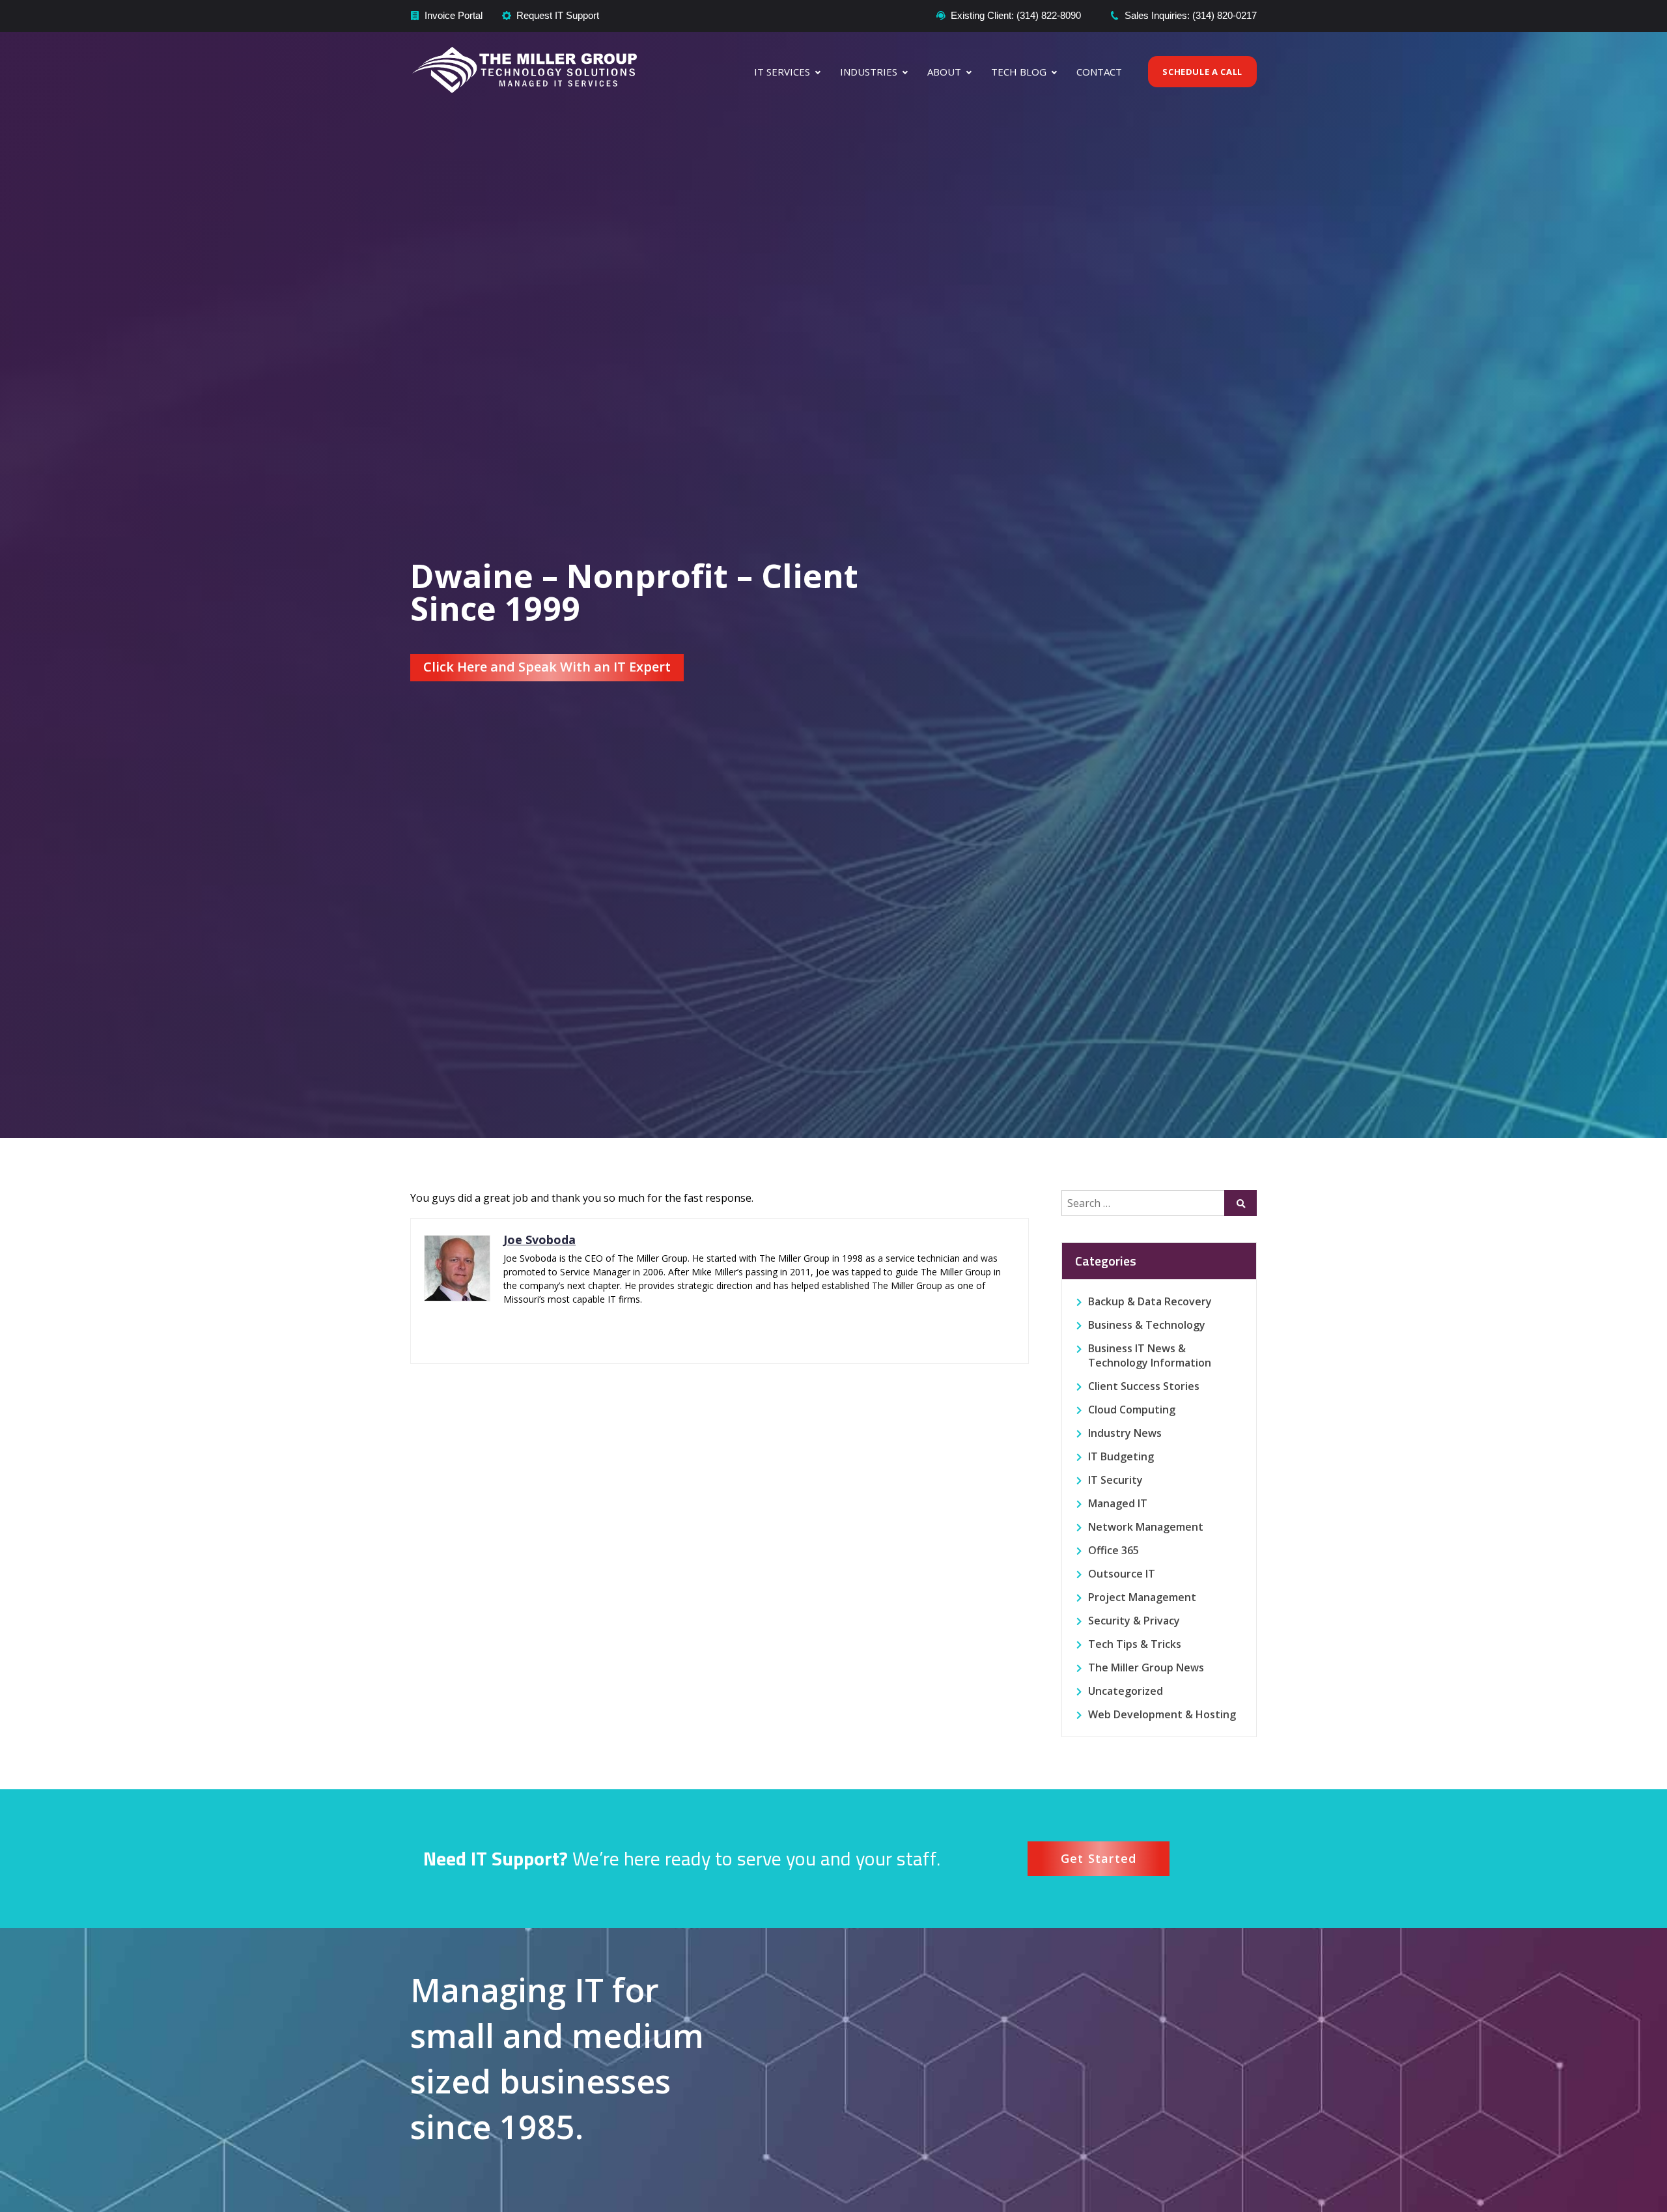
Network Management (1146, 1527)
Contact (1099, 72)
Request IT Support (558, 15)
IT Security (1115, 1480)
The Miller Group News (1146, 1667)
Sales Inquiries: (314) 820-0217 (1191, 15)
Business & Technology (1147, 1325)
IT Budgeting (1121, 1456)
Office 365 (1114, 1550)
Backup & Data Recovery (1150, 1301)
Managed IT (1118, 1503)
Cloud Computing (1132, 1410)
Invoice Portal (454, 15)
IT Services (782, 72)
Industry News (1125, 1433)
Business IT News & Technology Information (1150, 1355)
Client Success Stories (1144, 1386)
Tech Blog (1019, 72)
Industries (869, 72)
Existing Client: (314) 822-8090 (1016, 15)
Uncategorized (1126, 1691)
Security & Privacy (1134, 1621)
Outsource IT (1122, 1574)
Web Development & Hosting (1162, 1714)
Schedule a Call (1202, 72)
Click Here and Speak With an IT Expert (547, 667)
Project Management (1142, 1597)
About (944, 72)
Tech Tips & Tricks (1135, 1644)
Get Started (1099, 1858)
